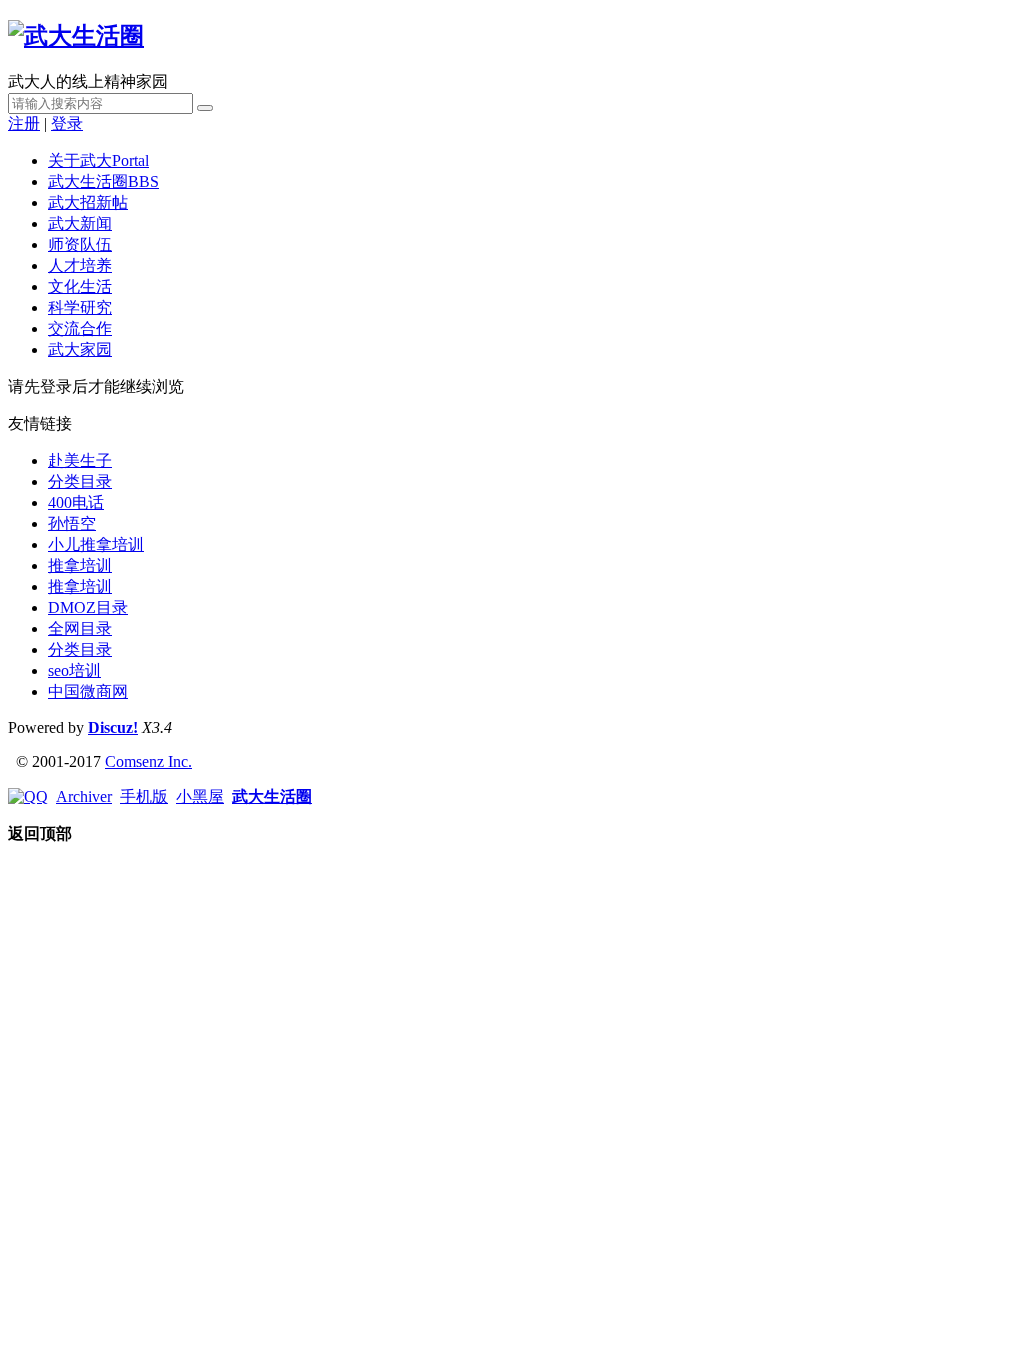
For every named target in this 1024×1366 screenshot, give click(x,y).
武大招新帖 (88, 202)
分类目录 (80, 481)
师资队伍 (80, 244)
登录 (67, 123)
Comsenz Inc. (148, 761)
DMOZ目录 (88, 607)
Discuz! (113, 727)
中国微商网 (88, 691)
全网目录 (80, 628)
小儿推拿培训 (96, 544)
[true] (205, 108)
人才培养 (80, 265)
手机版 (144, 796)
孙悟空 (72, 523)
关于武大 (98, 160)
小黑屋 (200, 796)
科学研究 (80, 307)
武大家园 (80, 349)
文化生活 (80, 286)
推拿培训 (80, 565)
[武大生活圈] (76, 36)
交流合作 (80, 328)
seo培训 (74, 670)
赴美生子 (80, 460)
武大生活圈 (103, 181)
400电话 (76, 502)
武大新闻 (80, 223)
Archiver (84, 796)
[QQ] (28, 796)
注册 (24, 123)
